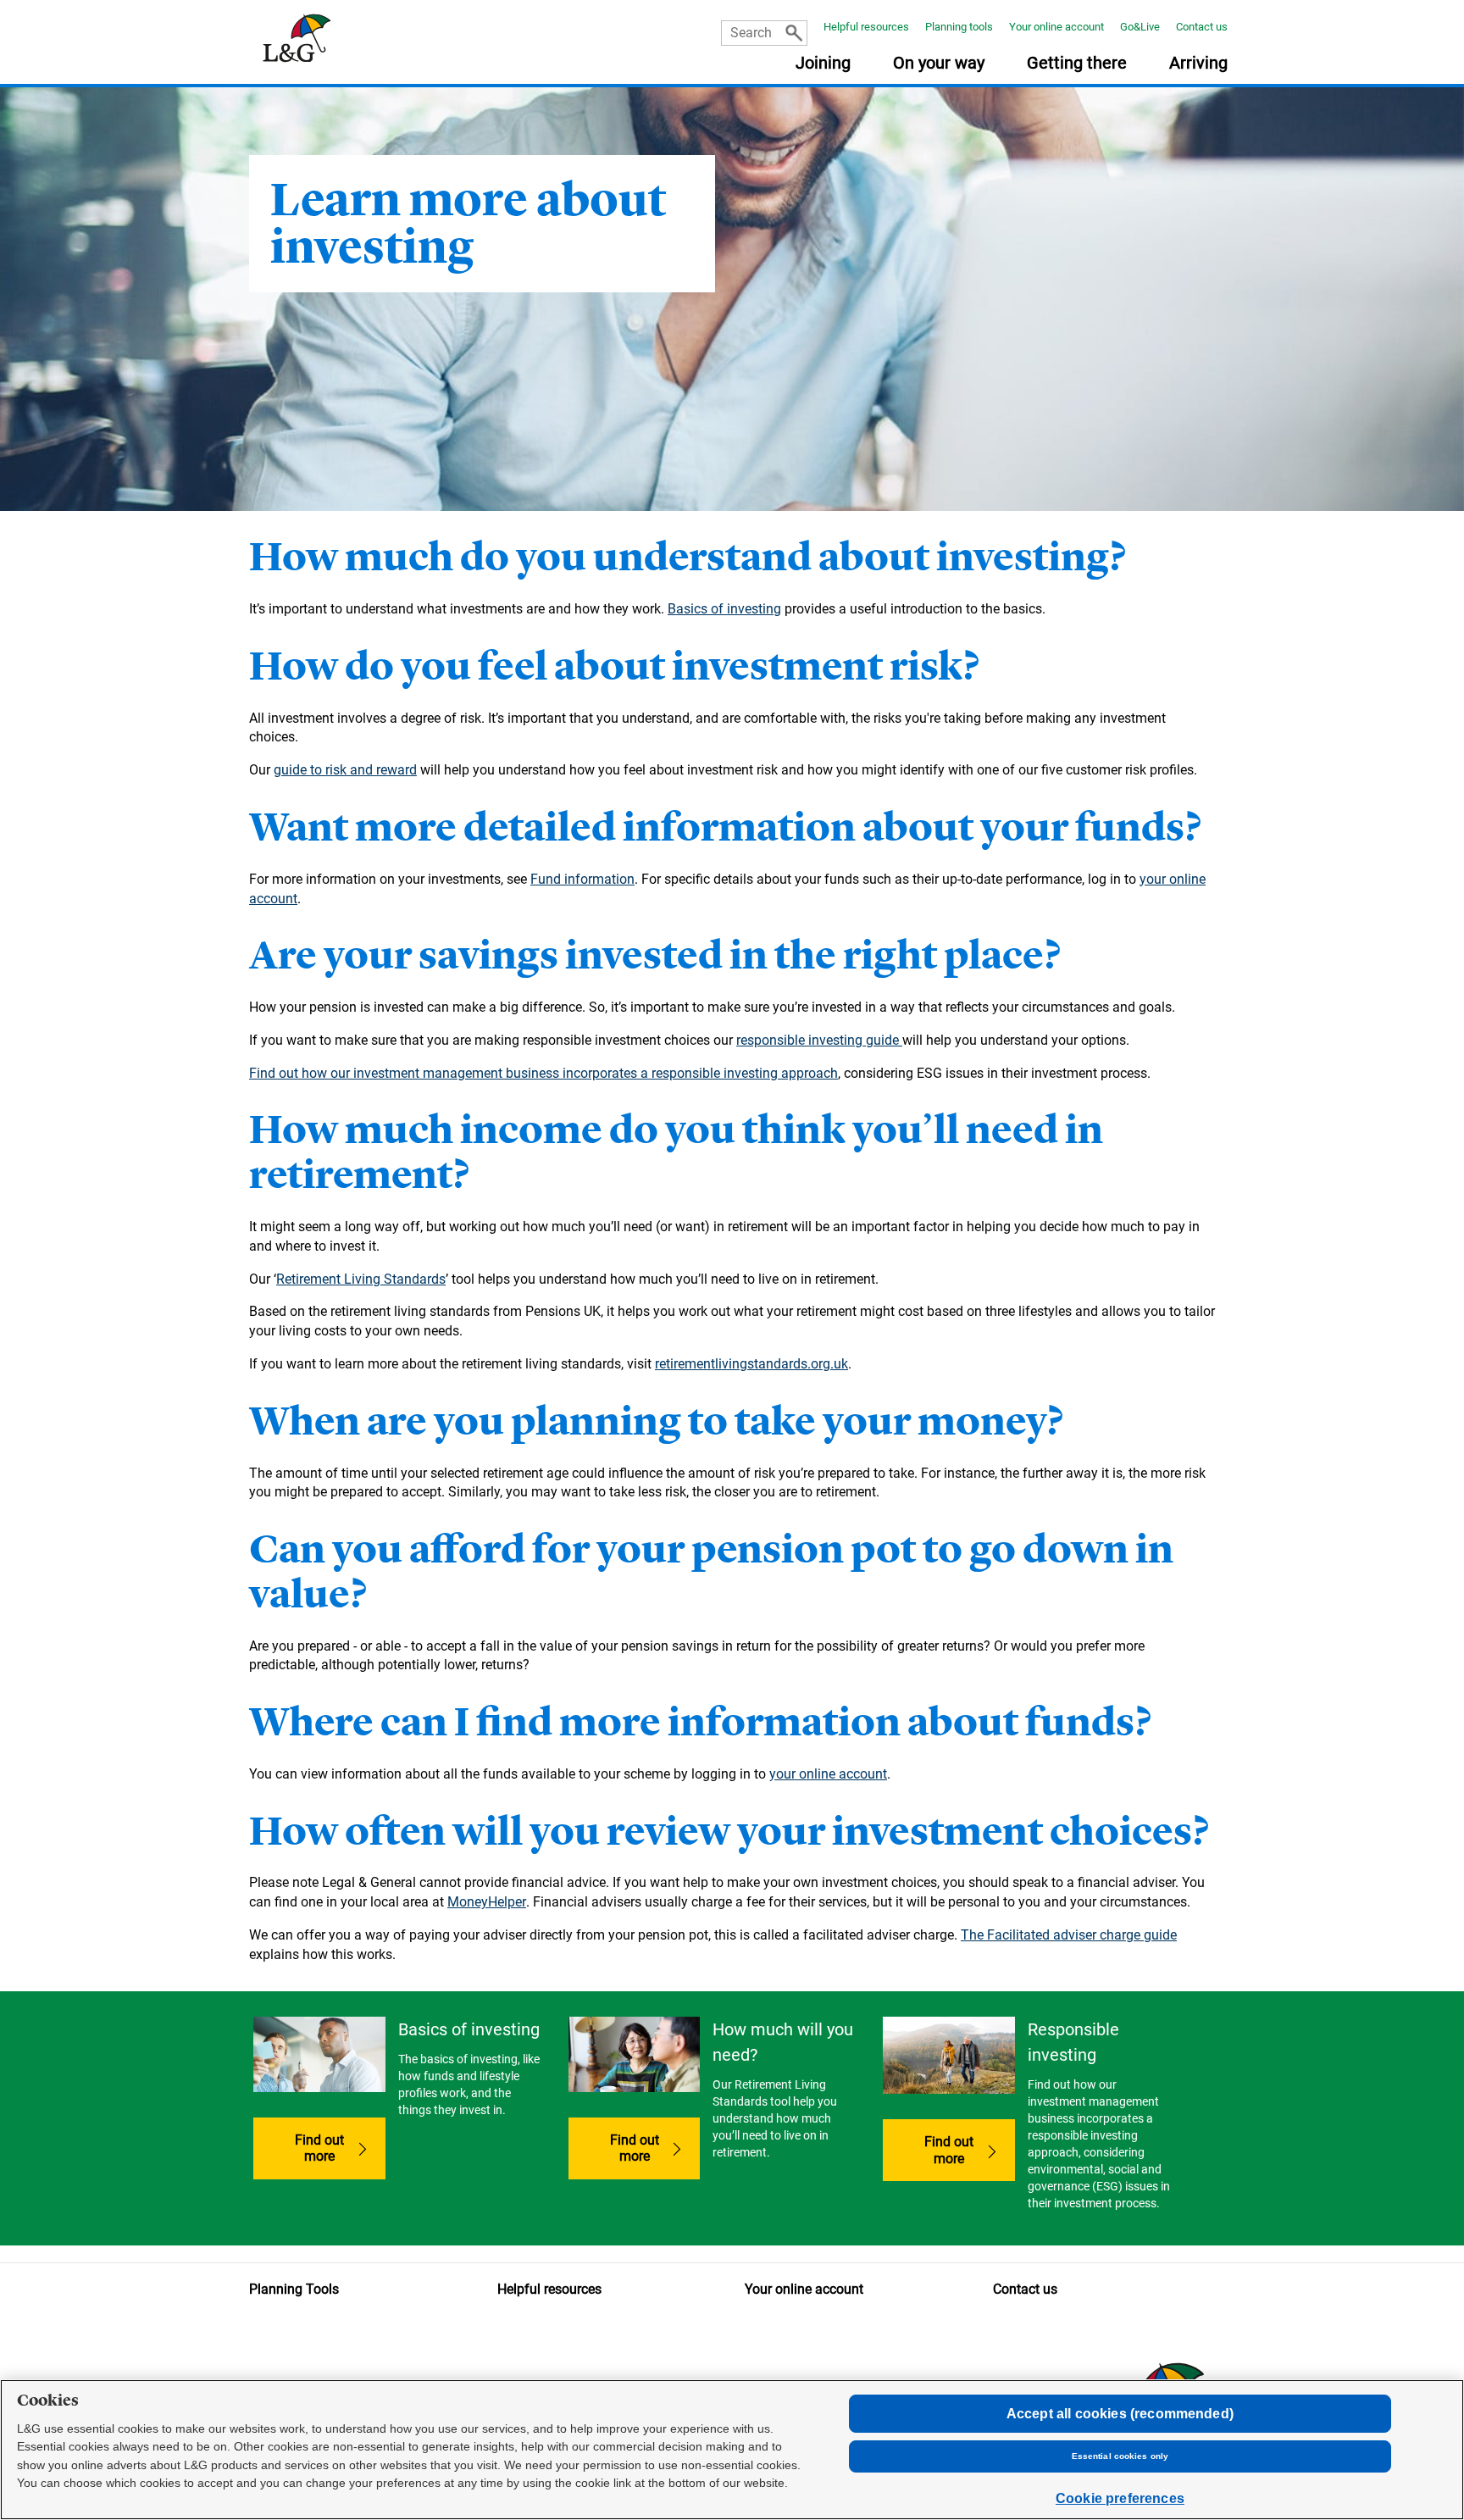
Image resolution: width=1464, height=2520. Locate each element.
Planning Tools (294, 2289)
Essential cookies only (1120, 2456)
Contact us (1202, 27)
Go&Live (1140, 27)
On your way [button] (939, 64)
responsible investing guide (819, 1040)
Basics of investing (724, 609)
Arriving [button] (1198, 64)
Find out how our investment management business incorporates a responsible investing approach (543, 1073)
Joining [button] (823, 64)
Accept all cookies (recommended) (1120, 2414)
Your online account (1056, 27)
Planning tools (959, 27)
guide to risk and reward (345, 770)
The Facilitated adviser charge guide (1069, 1935)
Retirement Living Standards (361, 1279)
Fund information (582, 879)
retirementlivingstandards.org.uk (751, 1364)
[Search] (794, 33)
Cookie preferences (1120, 2498)
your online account (828, 1774)
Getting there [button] (1077, 64)
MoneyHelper (487, 1902)
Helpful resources (866, 27)
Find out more (340, 2148)
